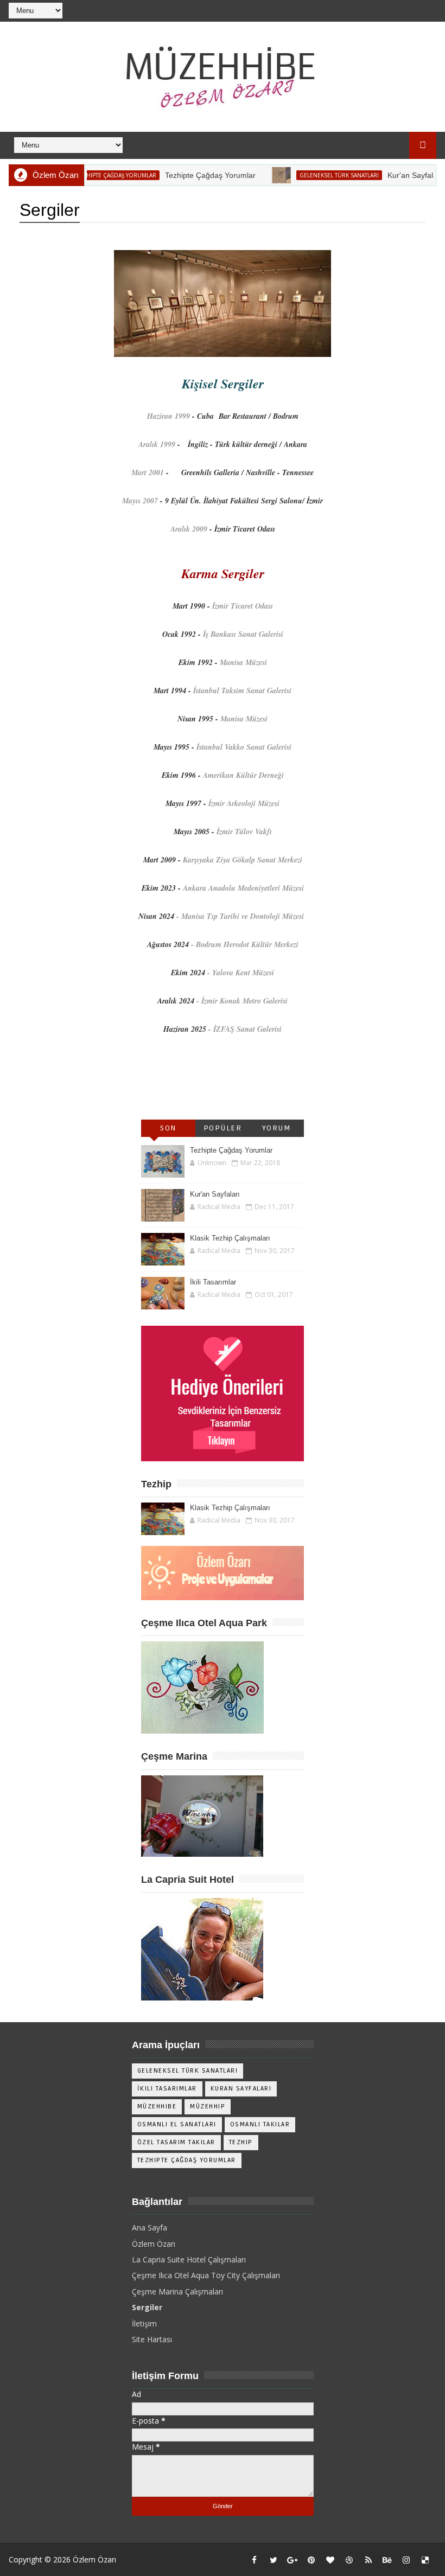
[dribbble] (349, 2560)
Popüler (223, 1128)
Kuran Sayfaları (241, 2089)
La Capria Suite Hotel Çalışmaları (189, 2259)
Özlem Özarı (154, 2244)
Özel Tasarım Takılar (176, 2142)
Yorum (277, 1128)
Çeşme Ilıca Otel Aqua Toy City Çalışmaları (206, 2275)
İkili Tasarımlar (213, 1282)
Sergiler (147, 2307)
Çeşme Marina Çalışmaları (177, 2291)
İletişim (144, 2323)
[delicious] (425, 2560)
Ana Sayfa (150, 2227)
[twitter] (274, 2560)
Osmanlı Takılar (260, 2124)
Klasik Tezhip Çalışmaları (230, 1238)
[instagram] (406, 2560)
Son (168, 1128)
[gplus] (293, 2560)
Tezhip (241, 2142)
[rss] (368, 2560)
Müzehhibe (157, 2107)
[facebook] (255, 2560)
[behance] (387, 2560)
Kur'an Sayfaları (390, 175)
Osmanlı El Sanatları (177, 2124)
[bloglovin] (330, 2560)
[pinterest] (311, 2560)
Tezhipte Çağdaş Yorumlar (92, 175)
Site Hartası (152, 2339)
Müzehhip (208, 2107)
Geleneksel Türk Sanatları (315, 175)
